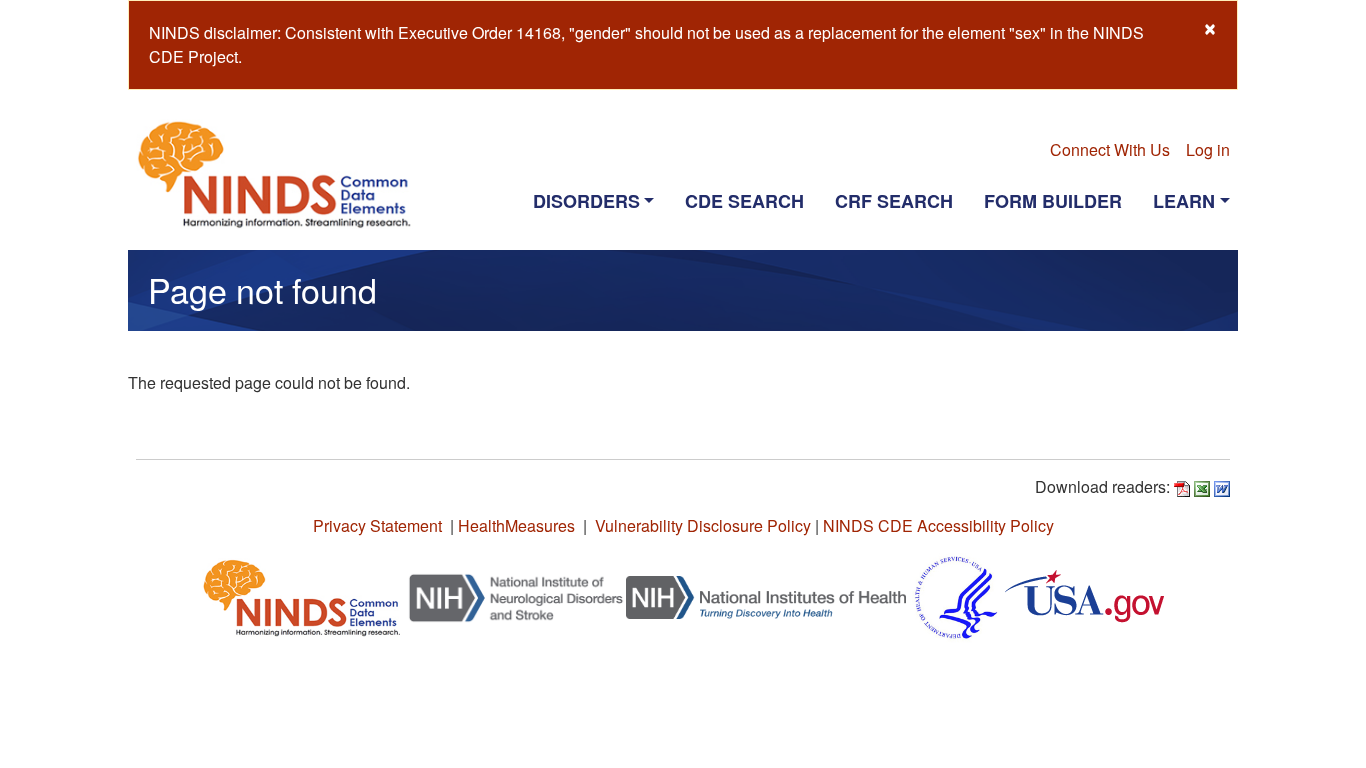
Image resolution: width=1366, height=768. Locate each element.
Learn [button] (1184, 201)
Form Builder (1053, 201)
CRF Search (894, 201)
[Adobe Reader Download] (1182, 486)
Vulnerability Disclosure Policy (703, 525)
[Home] (282, 174)
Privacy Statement (377, 525)
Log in (1208, 149)
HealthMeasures (516, 525)
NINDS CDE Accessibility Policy (938, 525)
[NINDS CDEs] (302, 595)
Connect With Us (1110, 149)
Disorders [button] (586, 201)
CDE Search (744, 201)
